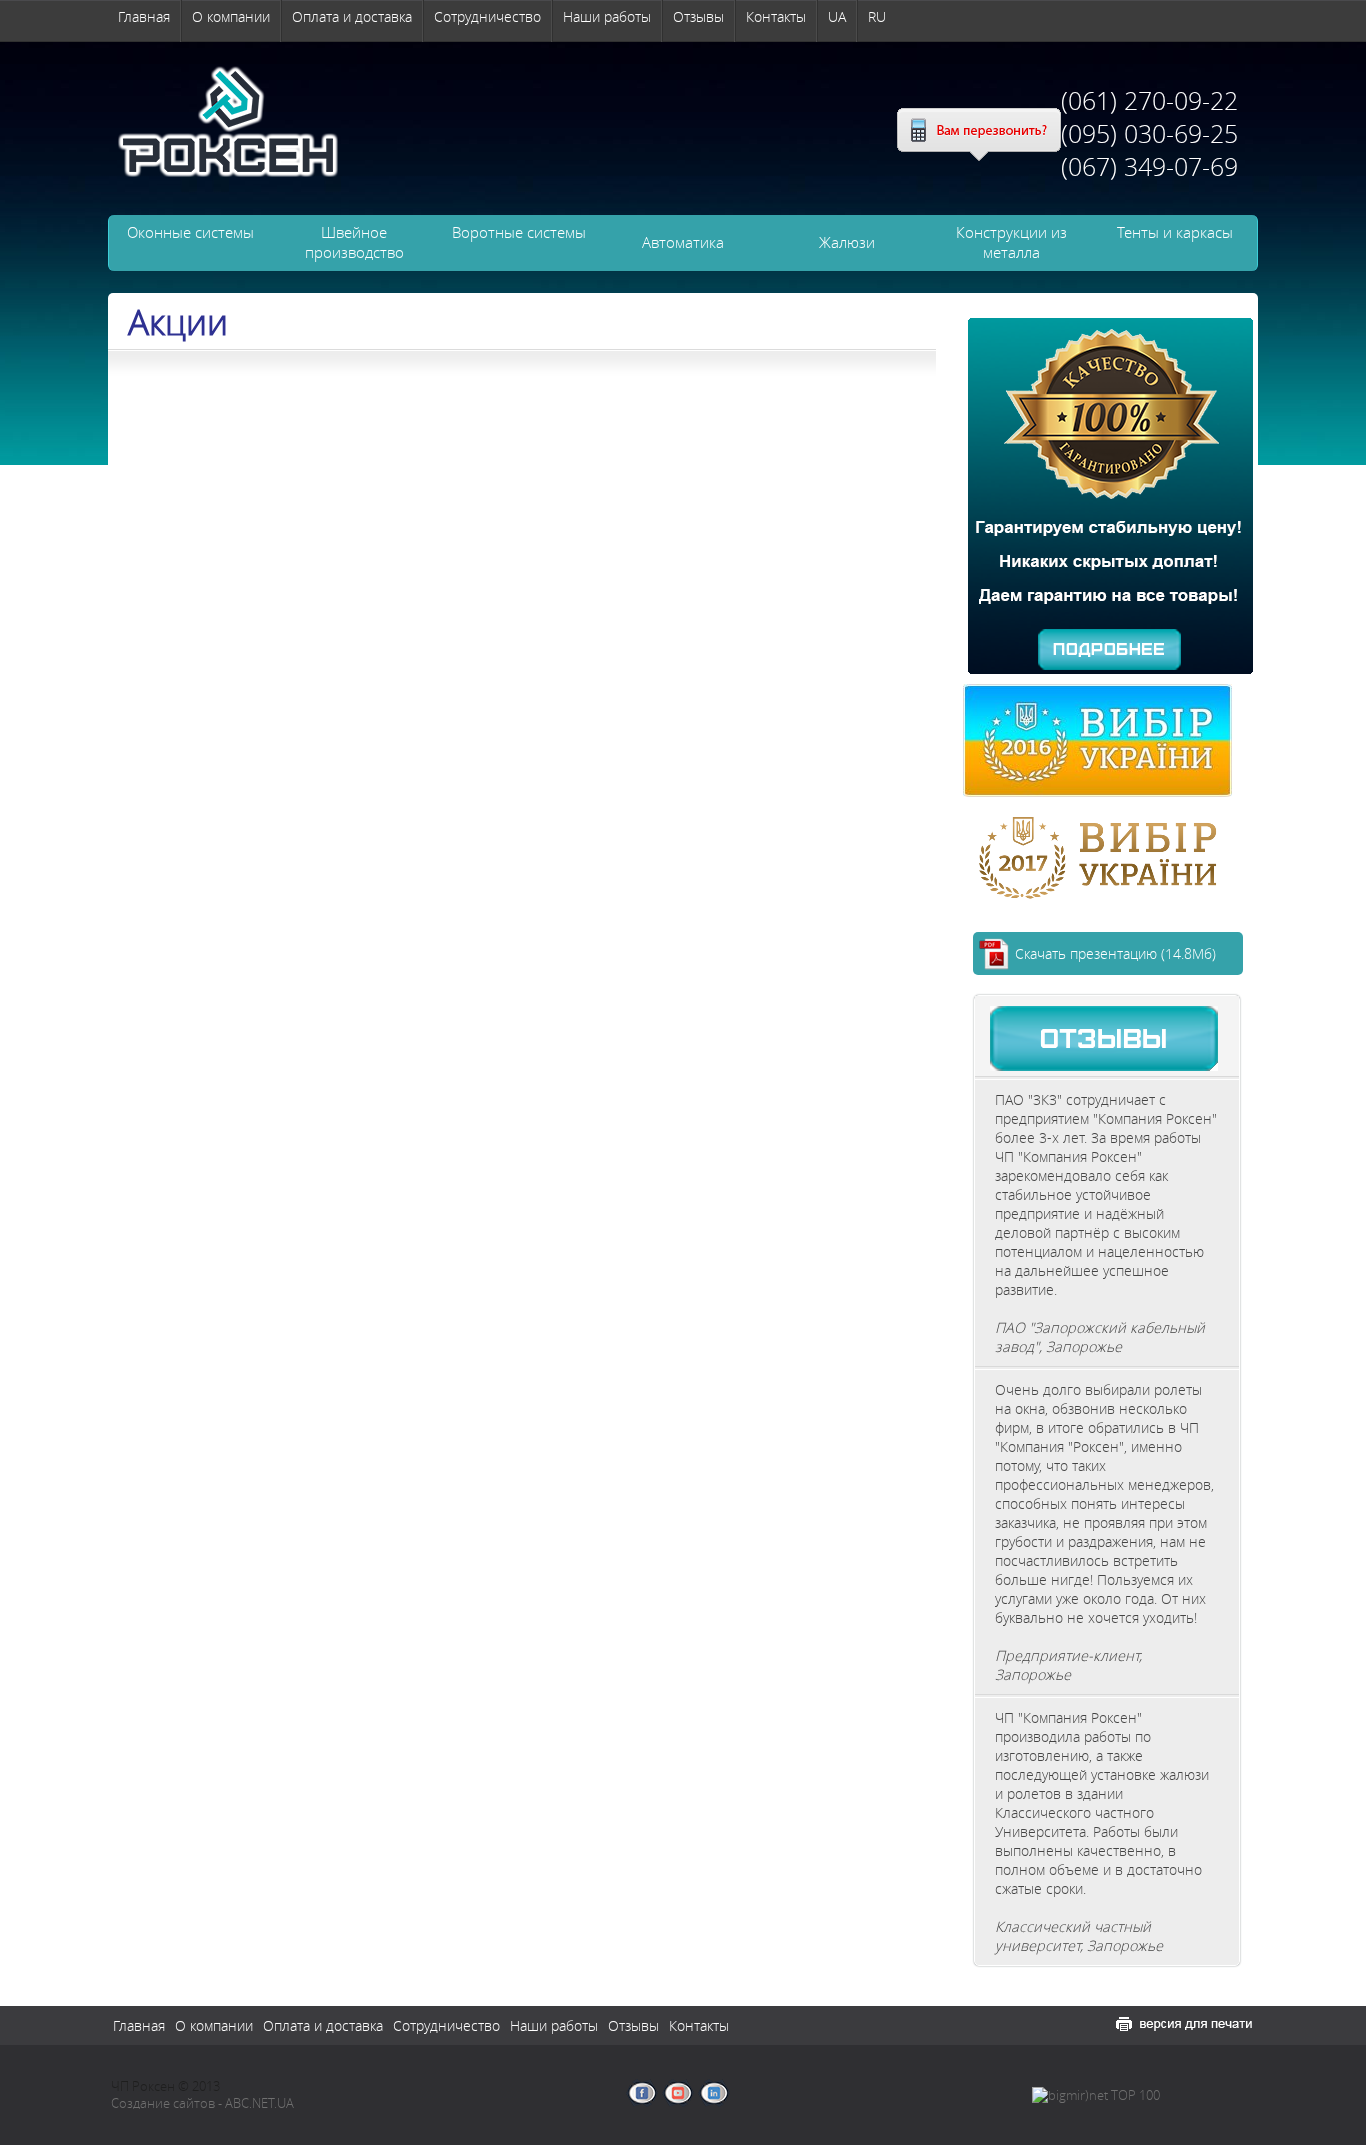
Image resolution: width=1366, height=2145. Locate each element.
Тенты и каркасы (1175, 232)
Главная (144, 16)
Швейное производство (354, 242)
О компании (231, 16)
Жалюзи (847, 242)
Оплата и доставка (352, 16)
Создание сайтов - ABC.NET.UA (202, 2103)
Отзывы (698, 16)
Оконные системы (190, 232)
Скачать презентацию (1115, 953)
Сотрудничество (487, 16)
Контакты (776, 16)
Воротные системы (519, 232)
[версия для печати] (1184, 2024)
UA (837, 16)
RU (877, 16)
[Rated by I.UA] (1208, 2096)
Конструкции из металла (1011, 242)
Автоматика (683, 242)
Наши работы (607, 16)
